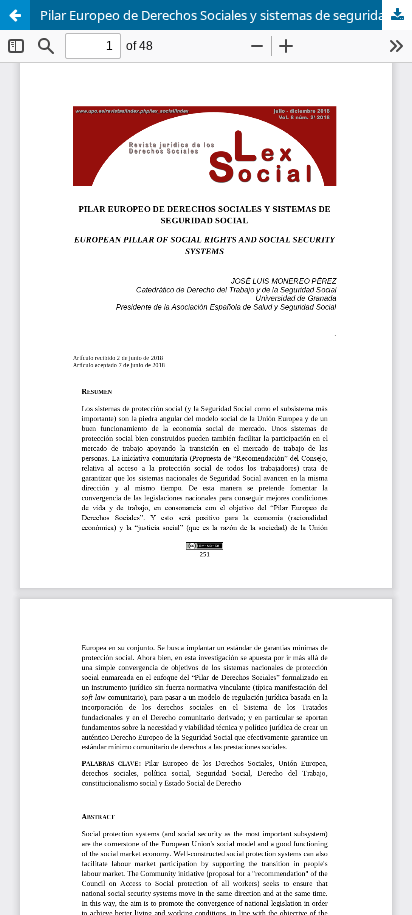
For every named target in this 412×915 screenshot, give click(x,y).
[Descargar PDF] (397, 15)
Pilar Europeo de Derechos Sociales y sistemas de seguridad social (226, 15)
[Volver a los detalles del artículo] (15, 15)
